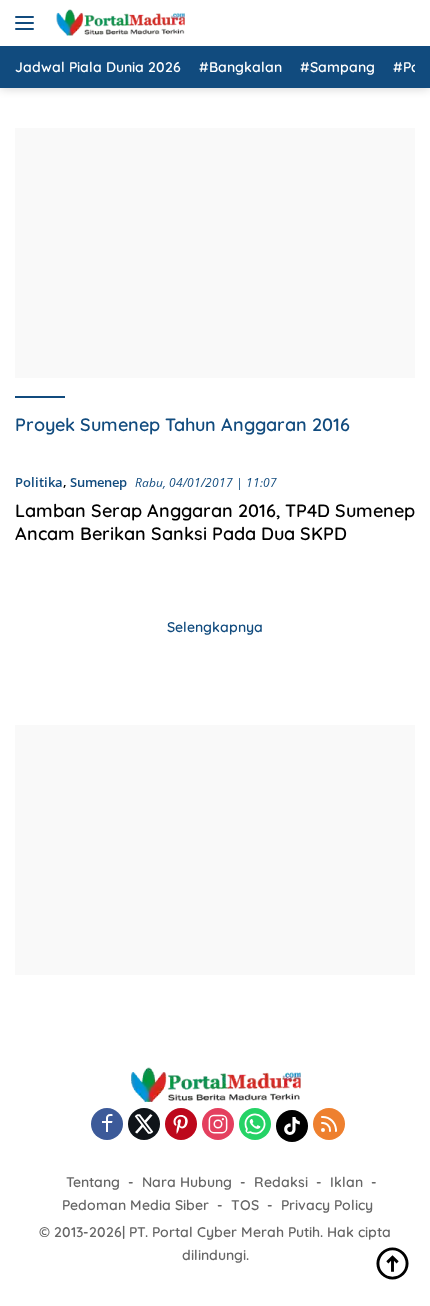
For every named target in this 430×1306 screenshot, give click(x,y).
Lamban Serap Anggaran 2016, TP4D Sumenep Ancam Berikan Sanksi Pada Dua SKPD (215, 522)
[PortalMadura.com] (117, 23)
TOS (245, 1205)
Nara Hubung (187, 1182)
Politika (39, 482)
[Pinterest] (181, 1125)
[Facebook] (107, 1125)
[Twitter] (144, 1125)
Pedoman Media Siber (135, 1205)
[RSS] (329, 1125)
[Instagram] (218, 1125)
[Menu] (28, 23)
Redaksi (281, 1182)
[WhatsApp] (255, 1125)
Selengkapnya (215, 627)
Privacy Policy (327, 1205)
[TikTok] (292, 1126)
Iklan (346, 1182)
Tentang (93, 1182)
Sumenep (98, 482)
